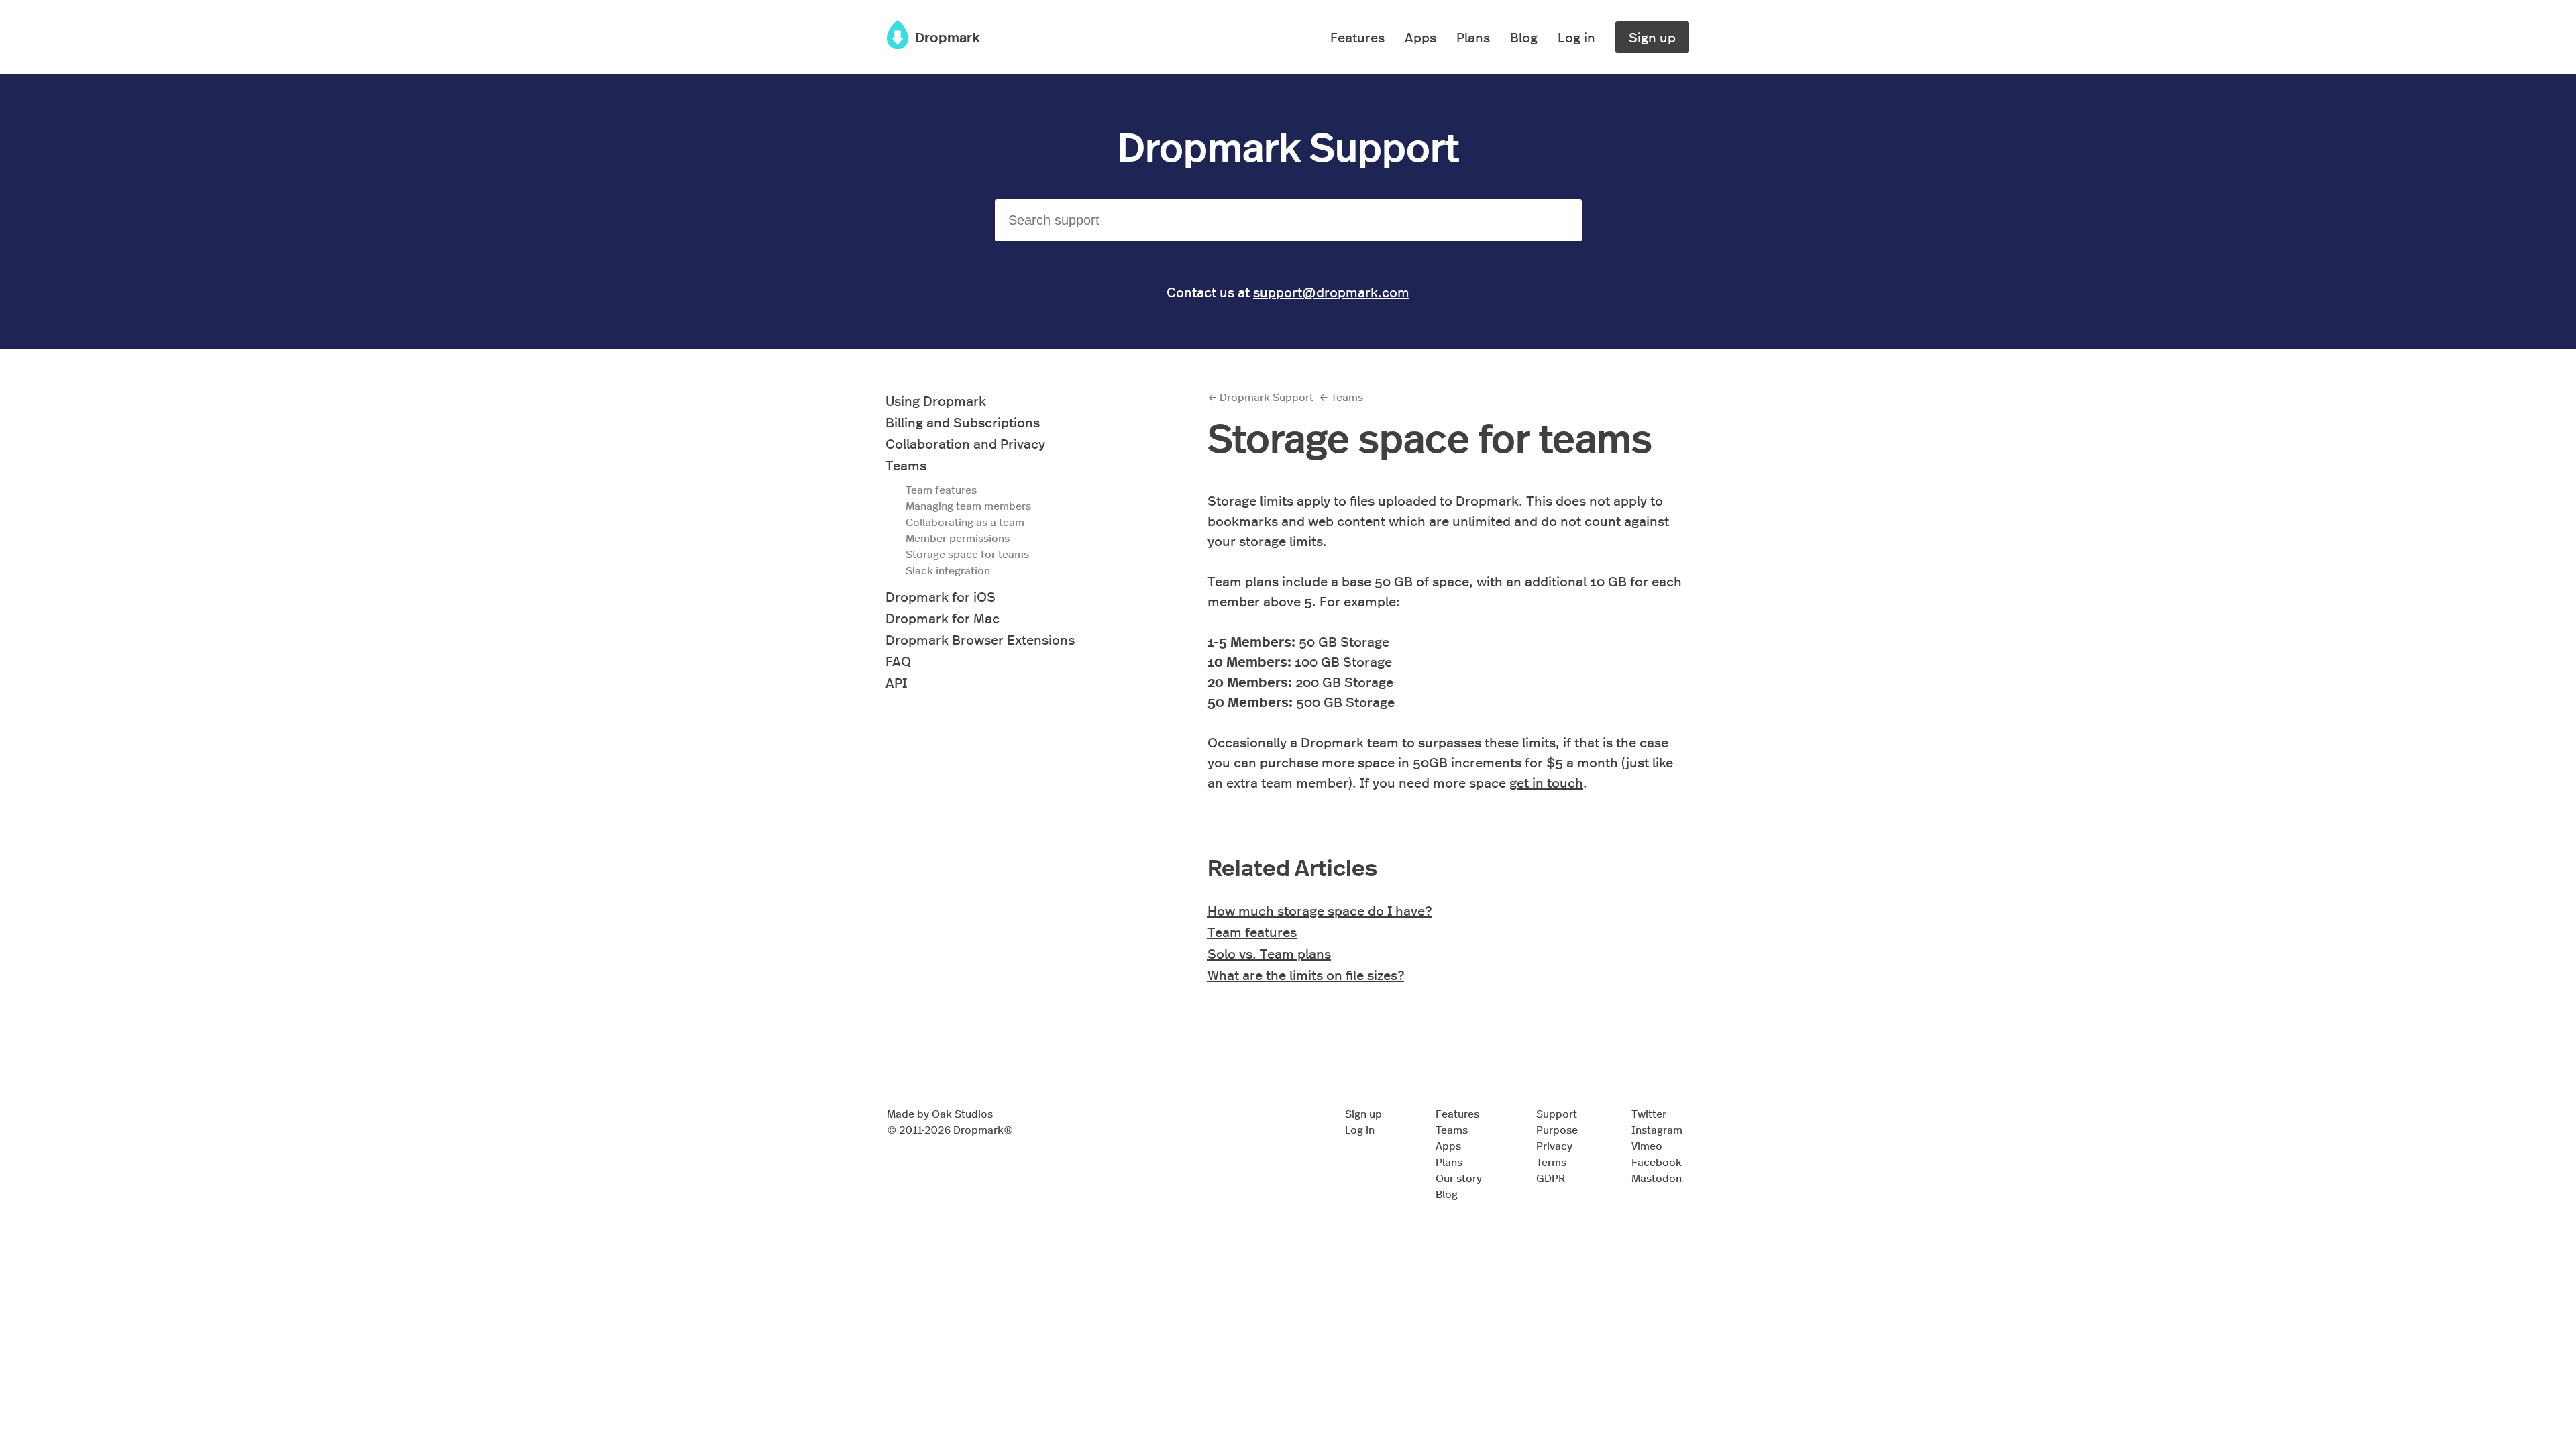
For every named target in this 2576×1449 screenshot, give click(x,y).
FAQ (898, 660)
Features (1357, 37)
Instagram (1657, 1129)
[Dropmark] (898, 43)
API (896, 682)
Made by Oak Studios (940, 1113)
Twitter (1649, 1113)
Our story (1459, 1178)
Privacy (1554, 1145)
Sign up (1652, 37)
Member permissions (958, 538)
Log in (1576, 37)
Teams (906, 465)
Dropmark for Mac (943, 618)
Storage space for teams (967, 554)
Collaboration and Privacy (965, 443)
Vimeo (1647, 1145)
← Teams (1341, 397)
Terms (1551, 1162)
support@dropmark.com (1331, 291)
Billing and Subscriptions (963, 422)
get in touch (1546, 782)
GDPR (1551, 1178)
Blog (1524, 37)
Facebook (1657, 1162)
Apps (1420, 37)
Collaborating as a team (965, 522)
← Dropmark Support (1260, 397)
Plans (1473, 37)
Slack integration (948, 570)
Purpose (1557, 1129)
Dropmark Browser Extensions (980, 639)
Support (1557, 1113)
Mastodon (1657, 1178)
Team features (941, 489)
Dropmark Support (1288, 145)
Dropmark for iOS (941, 596)
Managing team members (968, 505)
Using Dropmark (936, 400)
